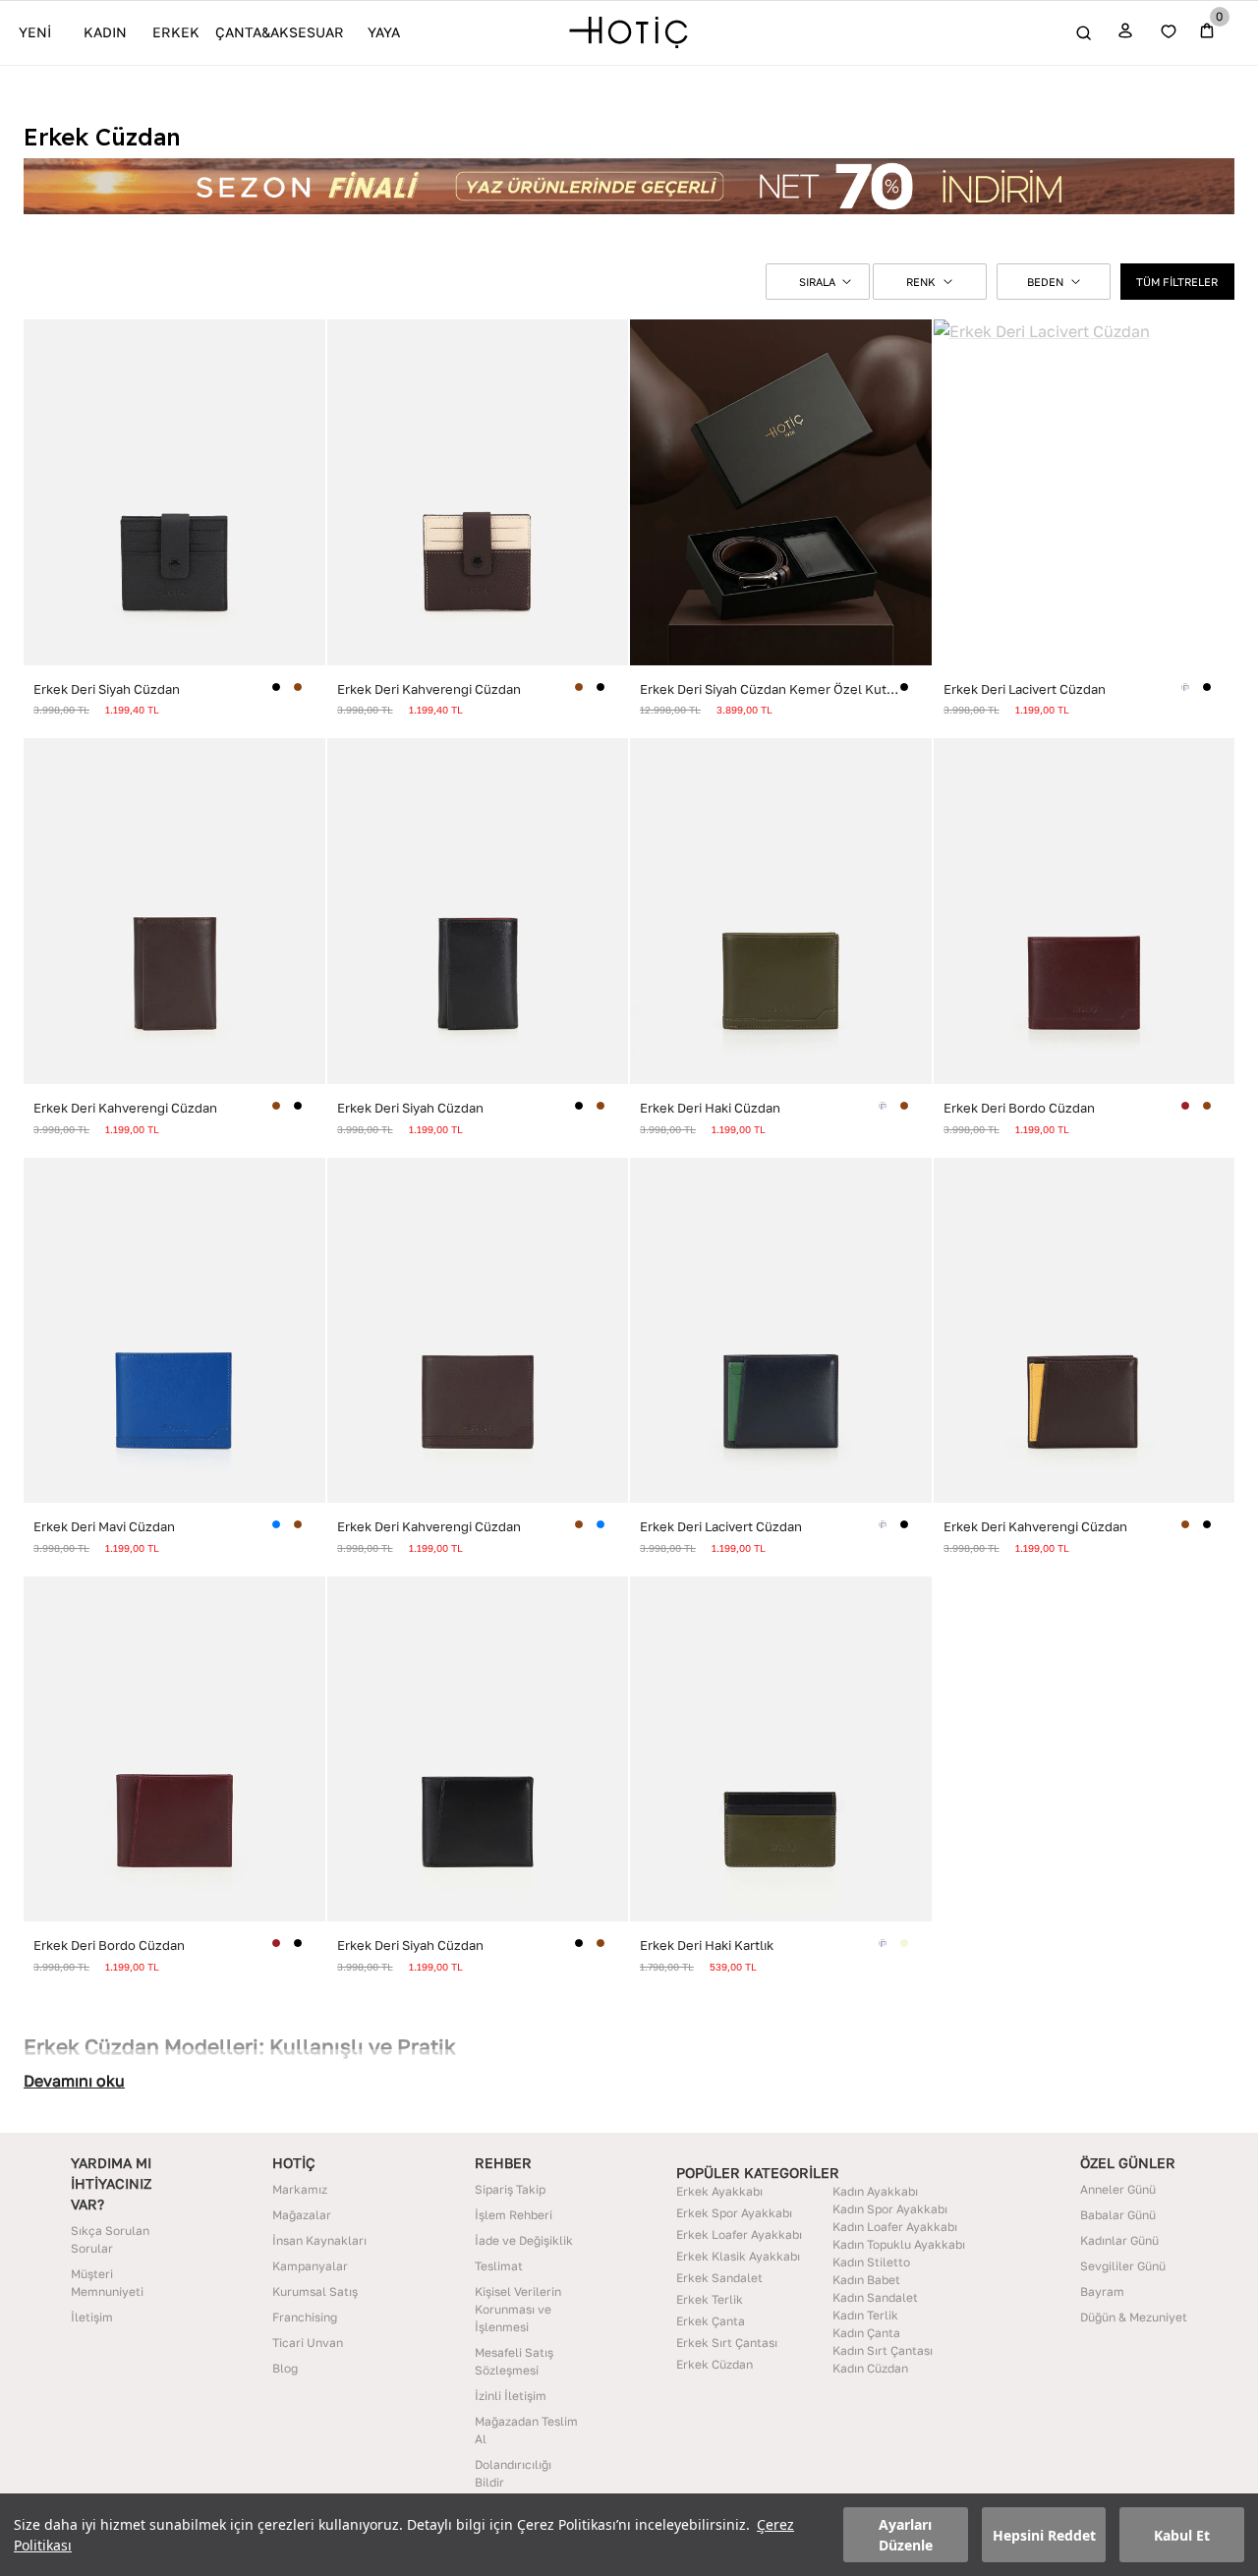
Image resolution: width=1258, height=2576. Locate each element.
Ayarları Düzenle (906, 2535)
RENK (921, 282)
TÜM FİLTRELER (1177, 282)
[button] (818, 282)
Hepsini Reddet (1044, 2535)
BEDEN (1045, 282)
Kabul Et (1182, 2535)
